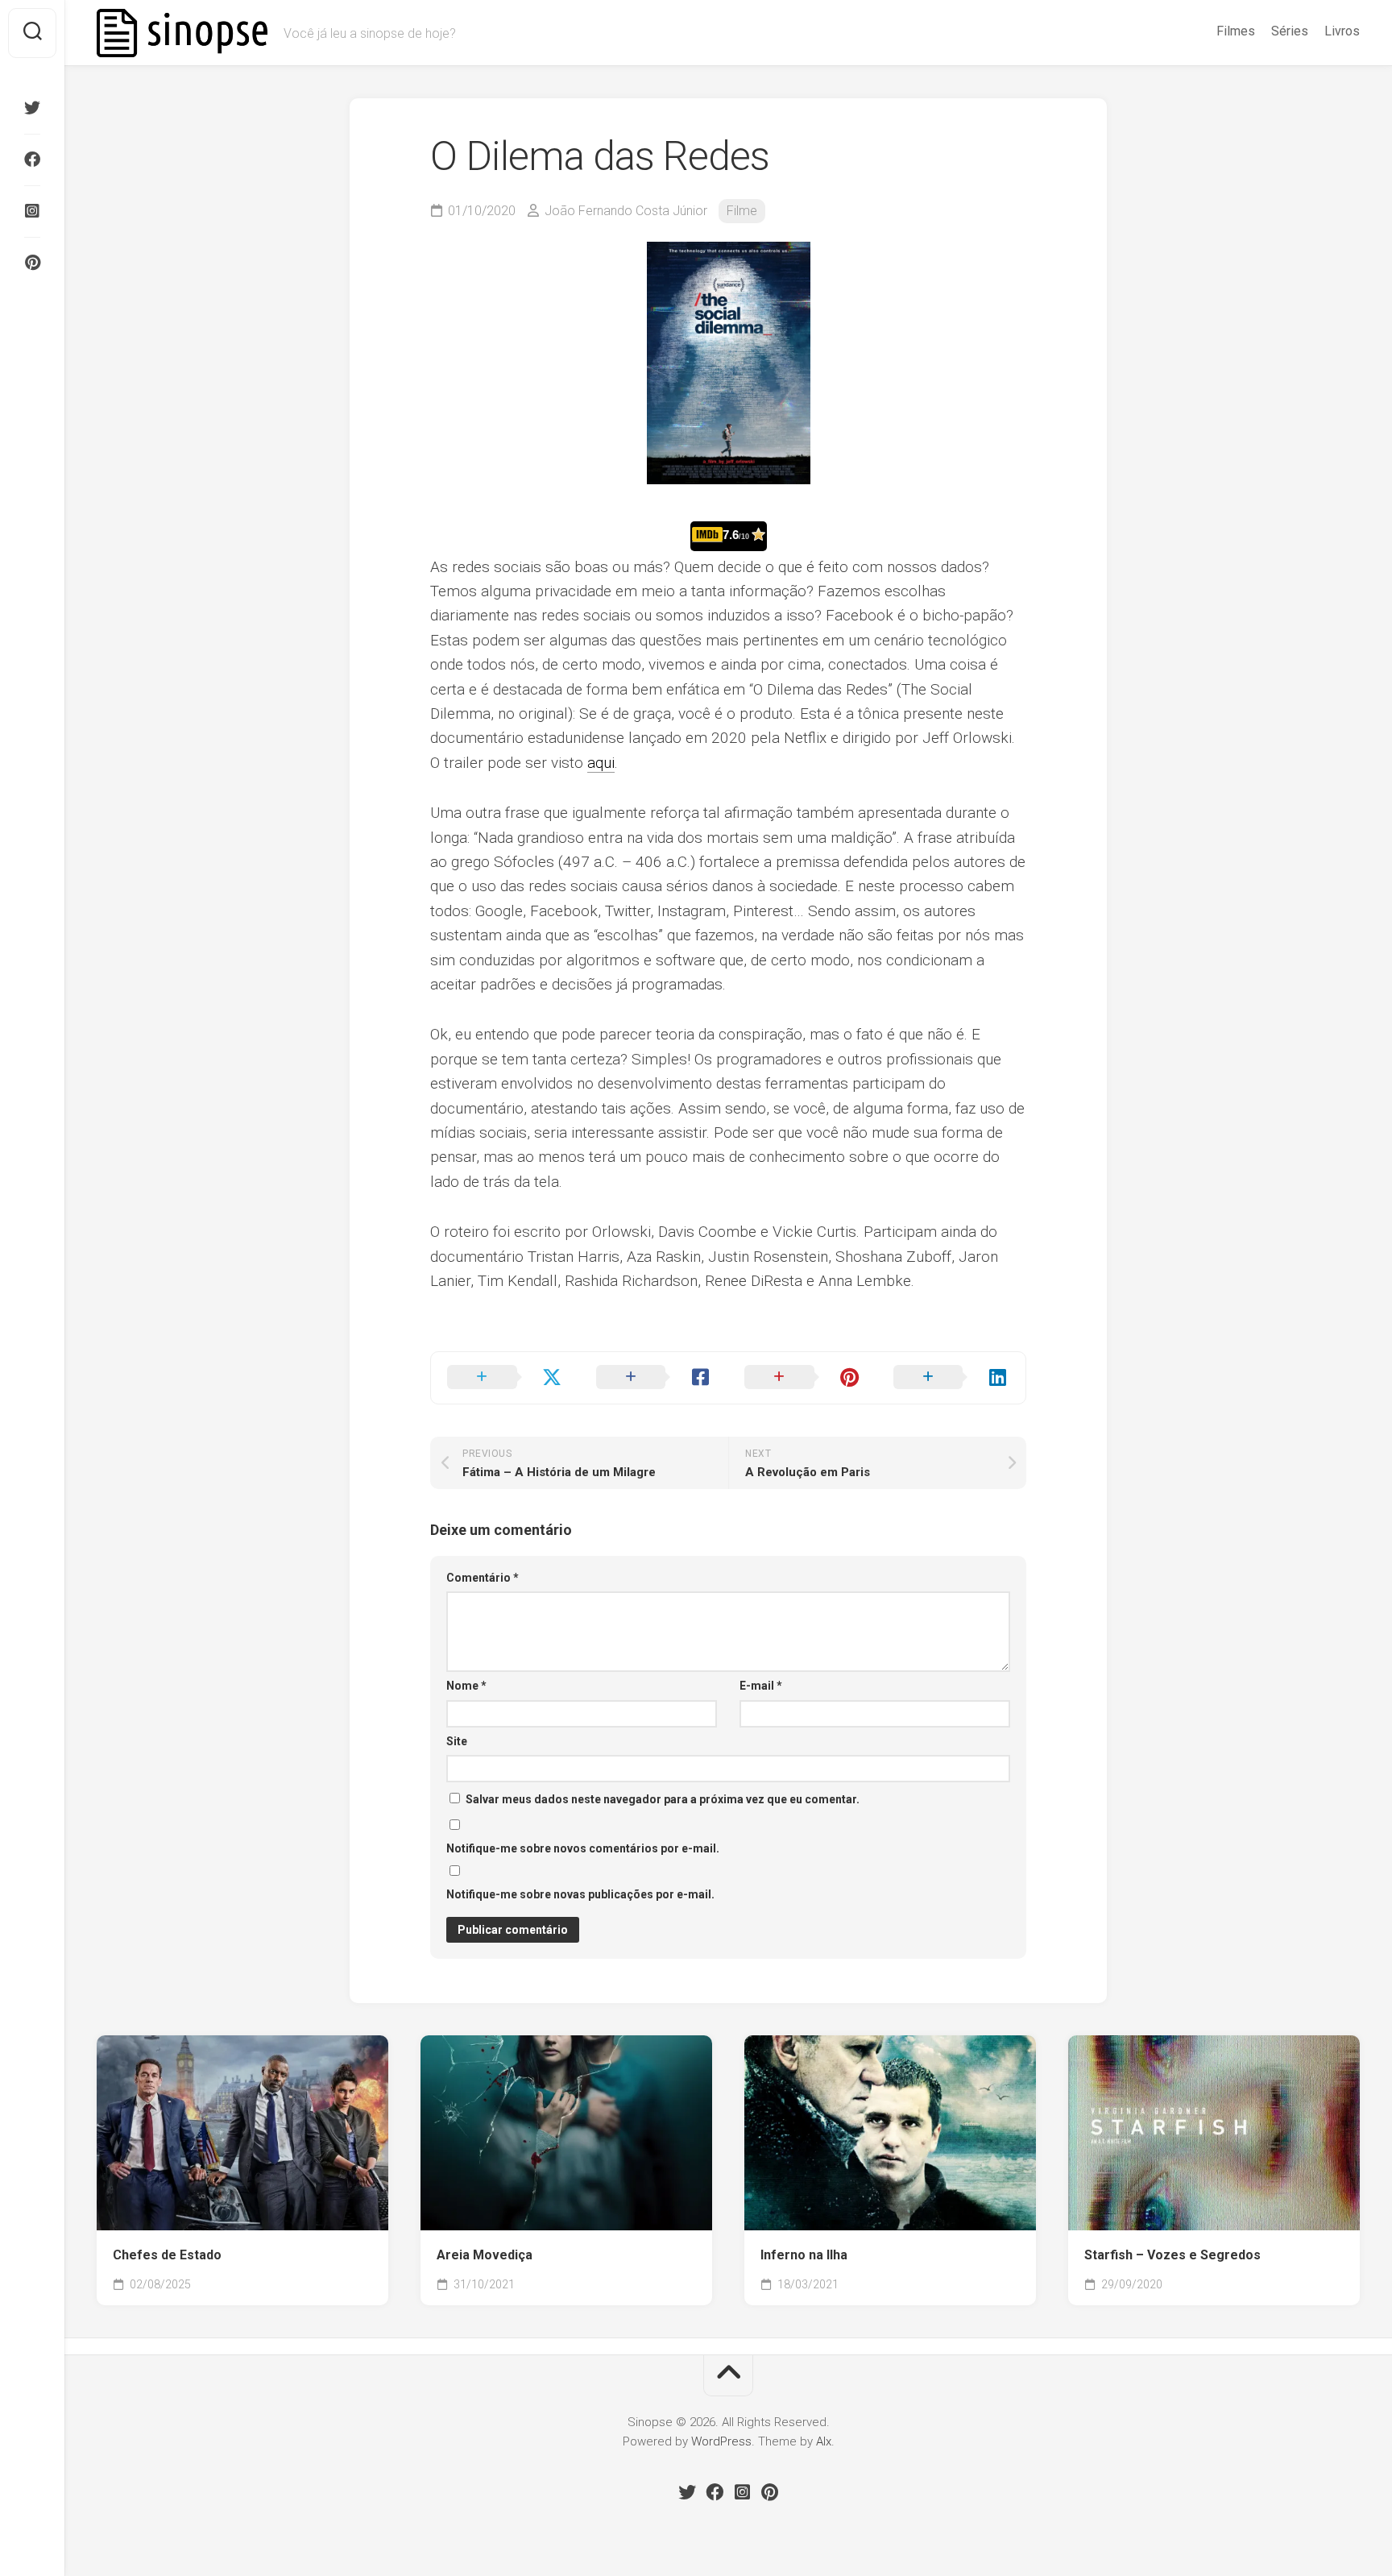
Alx (824, 2441)
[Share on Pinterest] (803, 1378)
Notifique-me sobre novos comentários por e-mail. (583, 1848)
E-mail (761, 1686)
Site (457, 1741)
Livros (1342, 31)
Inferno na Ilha (804, 2255)
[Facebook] (32, 160)
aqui (601, 763)
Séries (1290, 31)
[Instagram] (32, 211)
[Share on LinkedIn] (952, 1378)
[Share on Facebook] (655, 1378)
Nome (466, 1686)
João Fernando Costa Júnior (626, 211)
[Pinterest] (32, 263)
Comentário (483, 1578)
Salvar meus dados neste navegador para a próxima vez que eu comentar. (663, 1799)
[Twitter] (32, 108)
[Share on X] (505, 1378)
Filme (742, 211)
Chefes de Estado (167, 2255)
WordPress (721, 2441)
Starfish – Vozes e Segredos (1172, 2255)
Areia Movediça (485, 2255)
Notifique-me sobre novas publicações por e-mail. (580, 1894)
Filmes (1236, 31)
